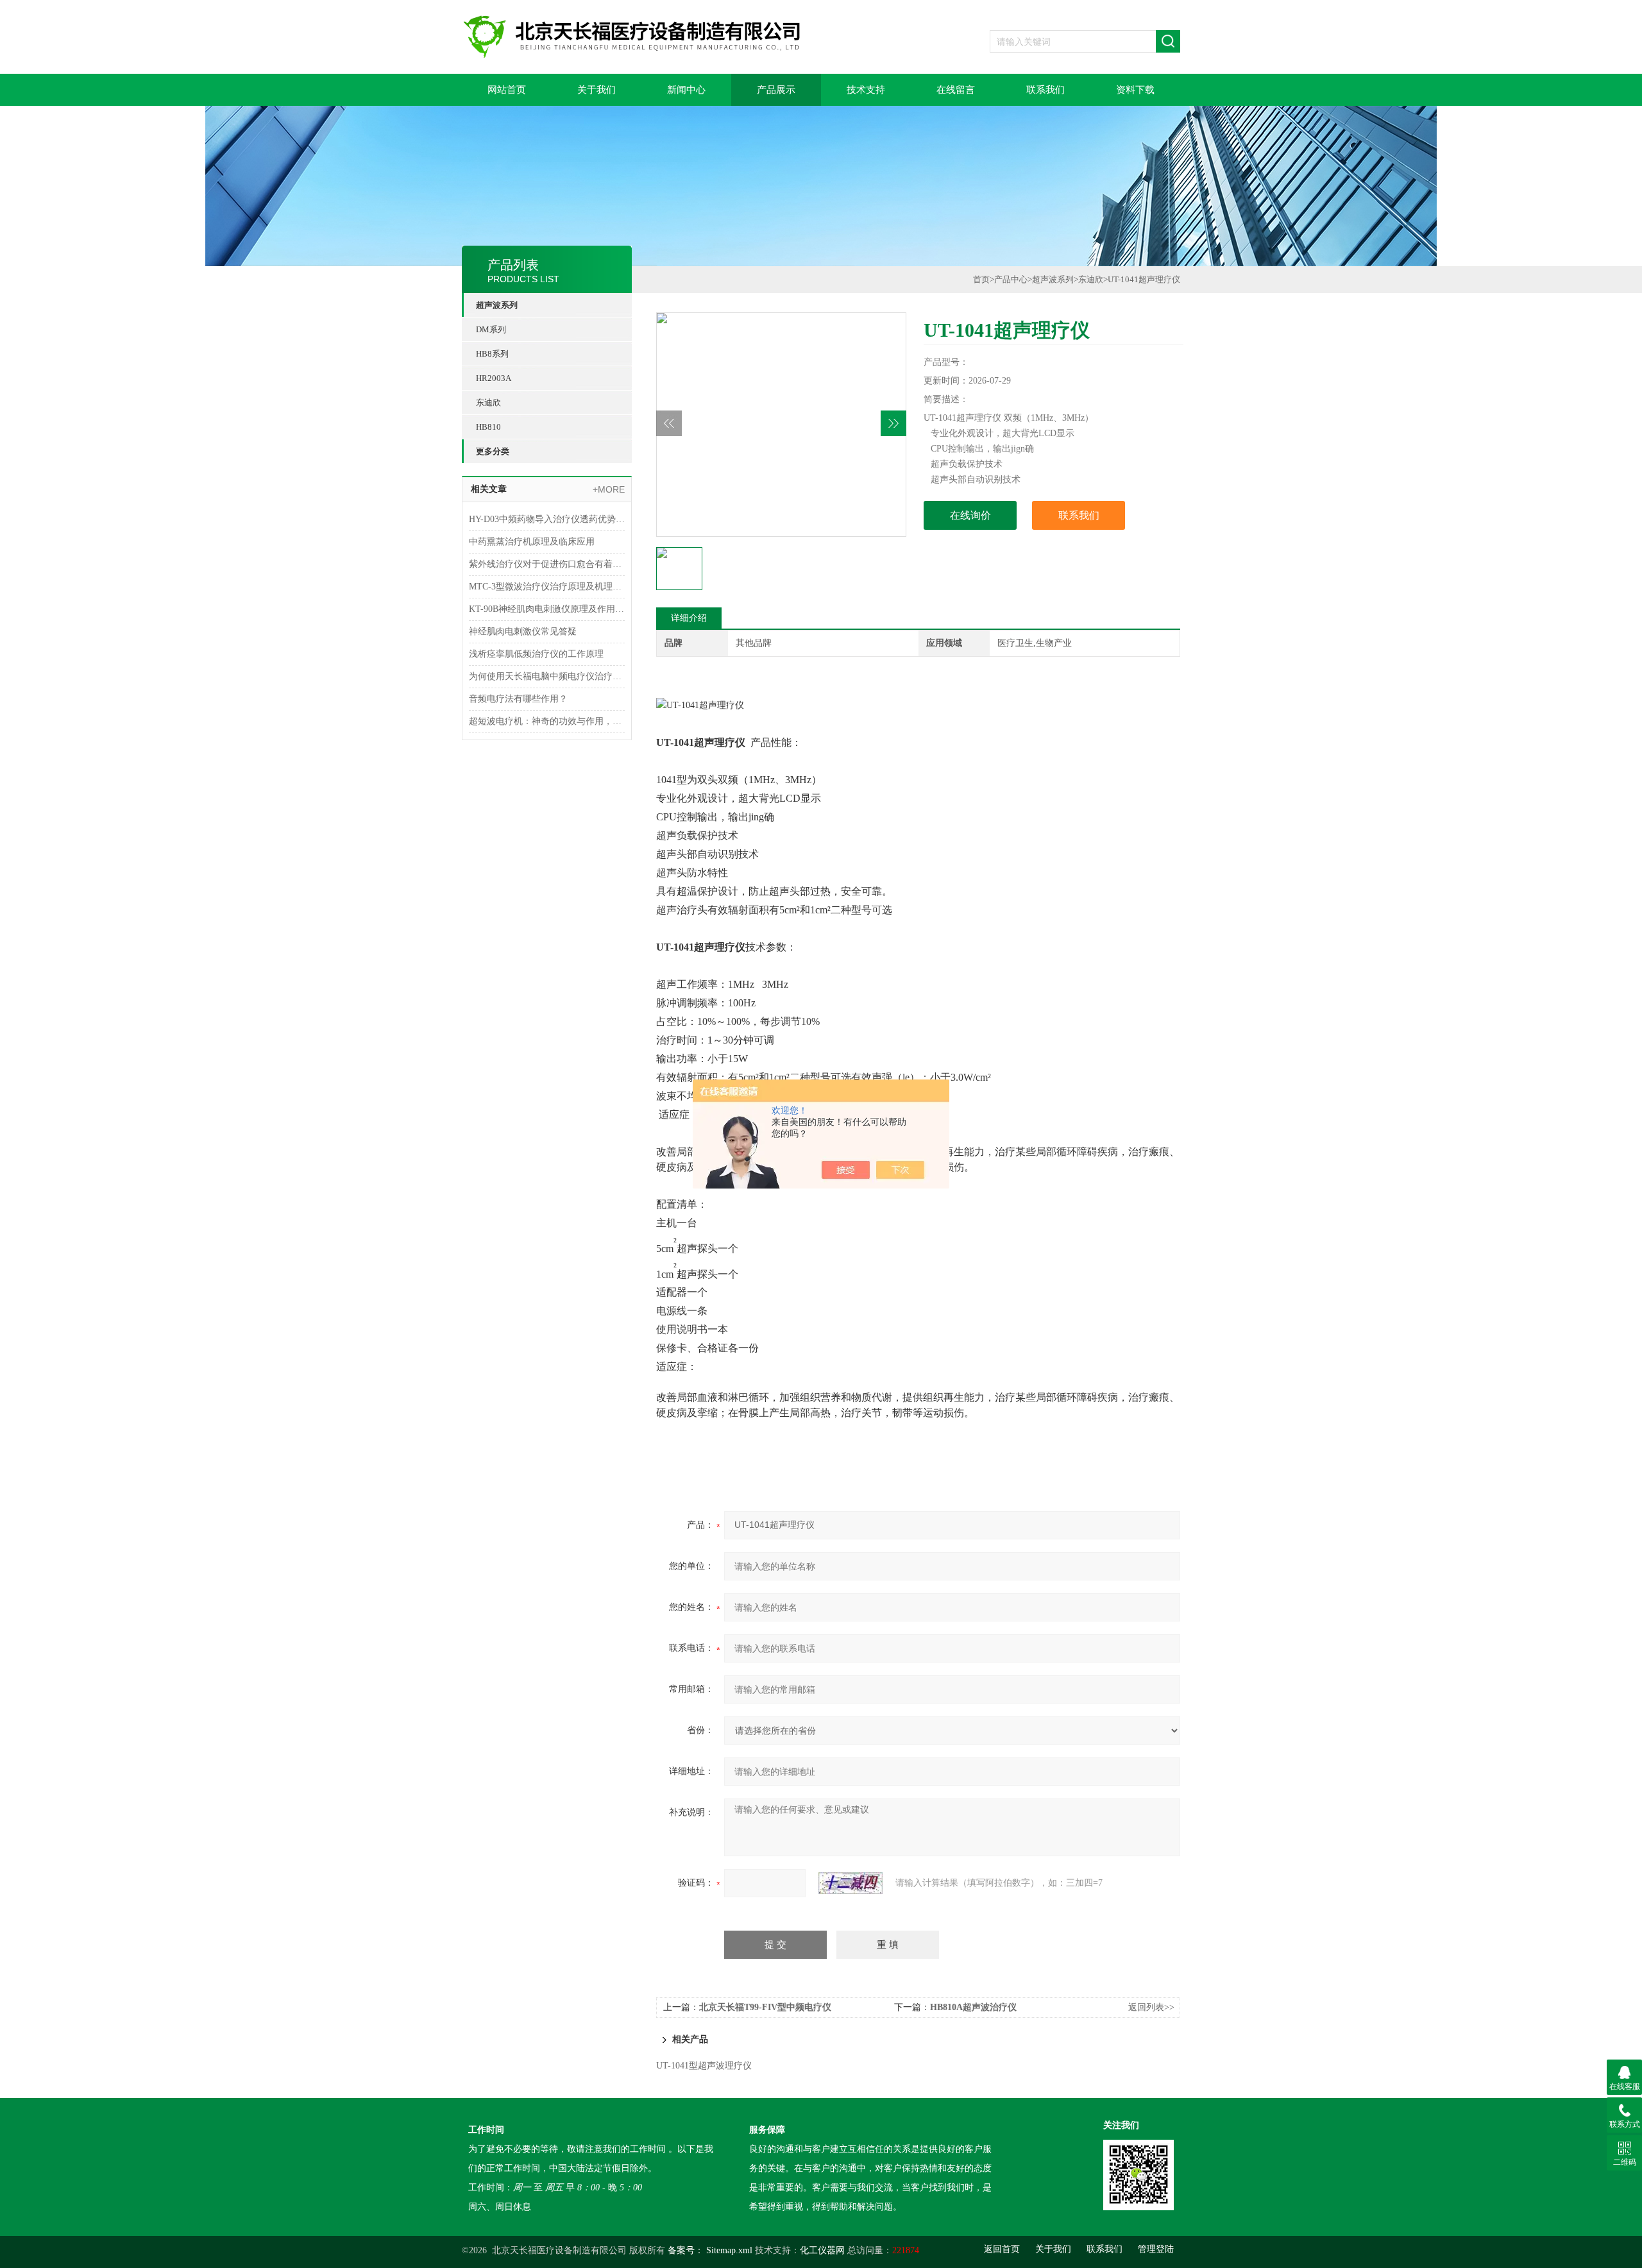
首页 (981, 279)
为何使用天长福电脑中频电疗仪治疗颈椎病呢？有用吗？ (547, 676)
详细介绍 (689, 618)
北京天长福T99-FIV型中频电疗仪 (765, 2007)
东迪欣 (488, 402)
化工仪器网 (822, 2250)
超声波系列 (497, 305)
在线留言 (956, 90)
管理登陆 (1156, 2249)
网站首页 (507, 90)
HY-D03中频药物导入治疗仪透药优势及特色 (547, 519)
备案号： (686, 2250)
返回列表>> (1151, 2007)
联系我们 (1045, 90)
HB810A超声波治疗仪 (973, 2007)
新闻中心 (686, 90)
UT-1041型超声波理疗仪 (704, 2066)
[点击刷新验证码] (851, 1883)
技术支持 (866, 90)
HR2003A (494, 378)
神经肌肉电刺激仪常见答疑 (523, 631)
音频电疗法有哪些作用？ (518, 699)
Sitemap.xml (729, 2250)
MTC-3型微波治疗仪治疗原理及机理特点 (547, 587)
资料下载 (1135, 90)
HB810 (488, 427)
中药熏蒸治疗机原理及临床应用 (532, 542)
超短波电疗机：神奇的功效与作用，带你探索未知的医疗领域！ (547, 721)
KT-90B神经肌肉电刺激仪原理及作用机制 (547, 609)
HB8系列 (492, 354)
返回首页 (1002, 2249)
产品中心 (1011, 279)
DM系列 (491, 329)
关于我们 (597, 90)
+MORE (609, 489)
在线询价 (970, 515)
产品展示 (776, 90)
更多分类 (493, 451)
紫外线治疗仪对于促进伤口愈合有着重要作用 (547, 564)
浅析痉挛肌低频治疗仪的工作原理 (536, 654)
